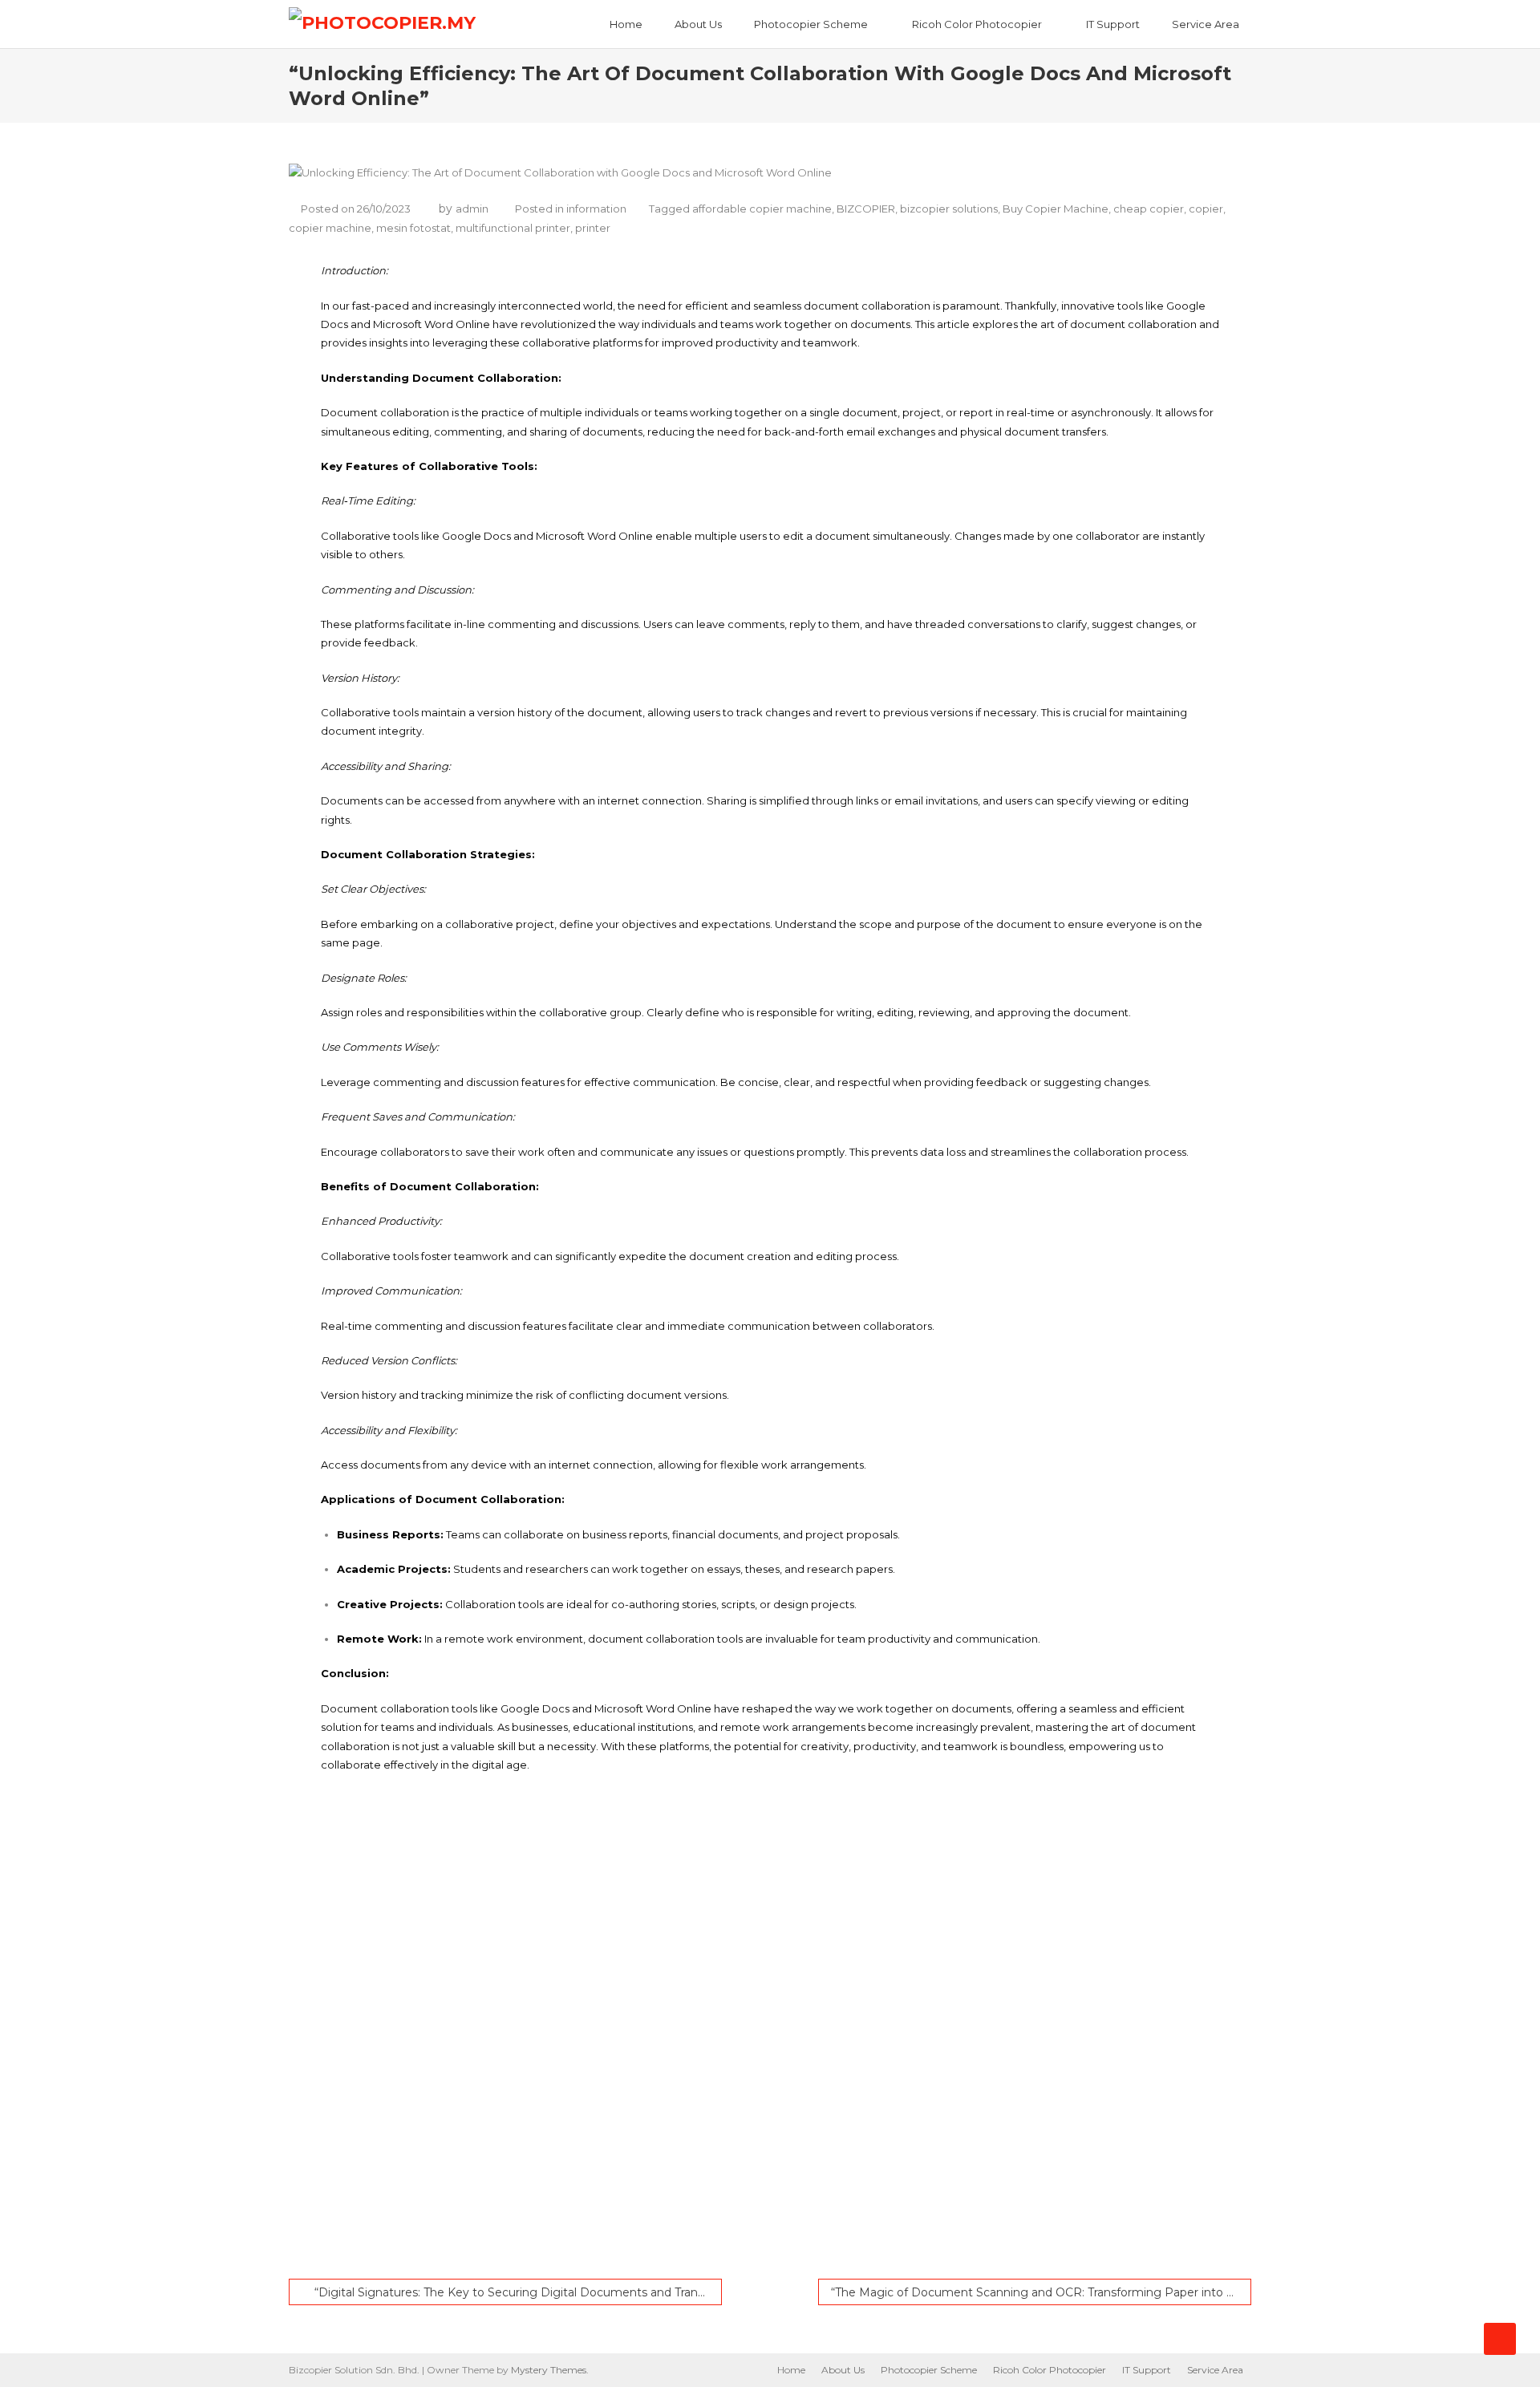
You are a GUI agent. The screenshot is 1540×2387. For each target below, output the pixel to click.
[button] (802, 2220)
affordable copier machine (762, 209)
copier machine (330, 228)
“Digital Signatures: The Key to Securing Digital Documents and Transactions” (518, 2292)
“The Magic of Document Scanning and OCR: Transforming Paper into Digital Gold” (1041, 2292)
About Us (698, 24)
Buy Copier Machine (1056, 209)
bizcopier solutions (949, 209)
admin (472, 209)
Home (626, 24)
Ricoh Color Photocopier (977, 24)
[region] (770, 2032)
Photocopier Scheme (811, 24)
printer (593, 228)
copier (1206, 209)
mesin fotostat (413, 228)
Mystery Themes (549, 2370)
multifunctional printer (513, 228)
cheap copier (1149, 209)
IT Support (1113, 24)
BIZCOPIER (866, 209)
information (596, 209)
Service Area (1206, 24)
